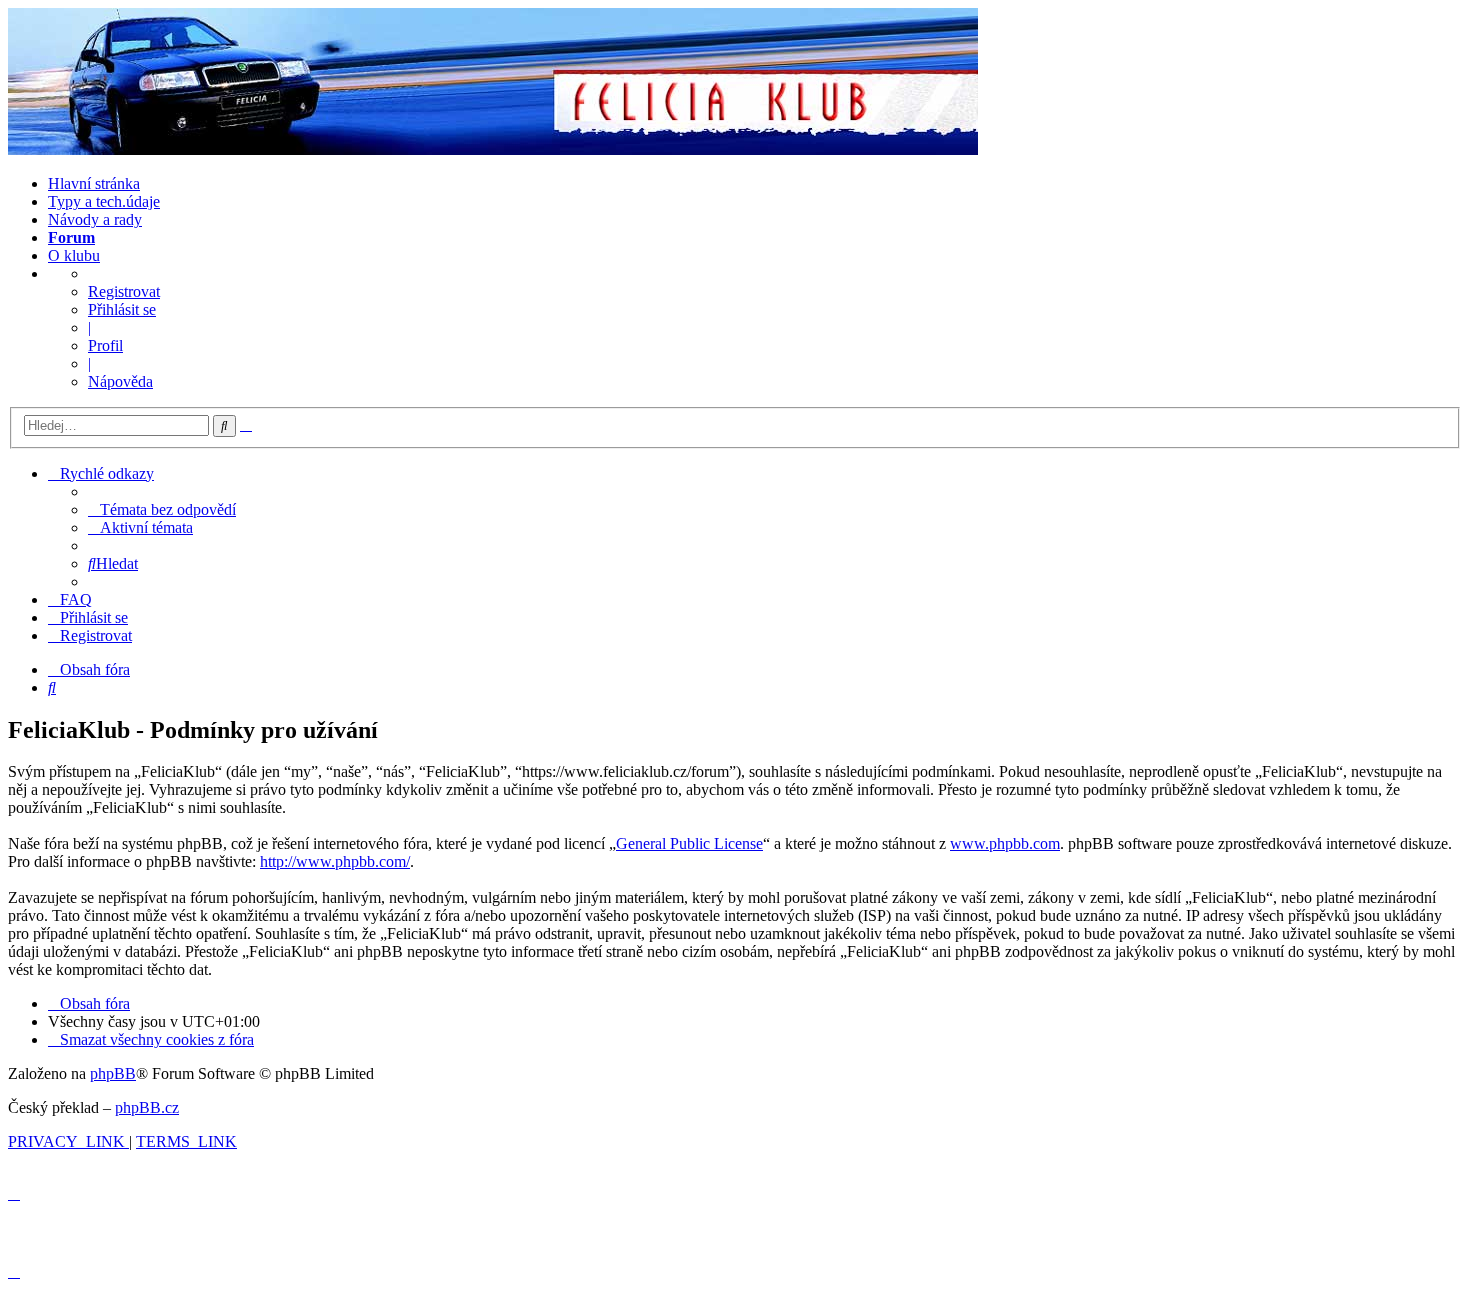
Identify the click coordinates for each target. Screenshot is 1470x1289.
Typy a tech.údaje (104, 201)
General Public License (689, 843)
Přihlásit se (122, 309)
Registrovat (124, 291)
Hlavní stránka (94, 183)
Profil (105, 345)
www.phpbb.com (1005, 843)
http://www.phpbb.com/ (335, 861)
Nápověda (120, 381)
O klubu (74, 255)
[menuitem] (162, 509)
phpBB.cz (147, 1107)
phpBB (113, 1073)
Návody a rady (95, 219)
